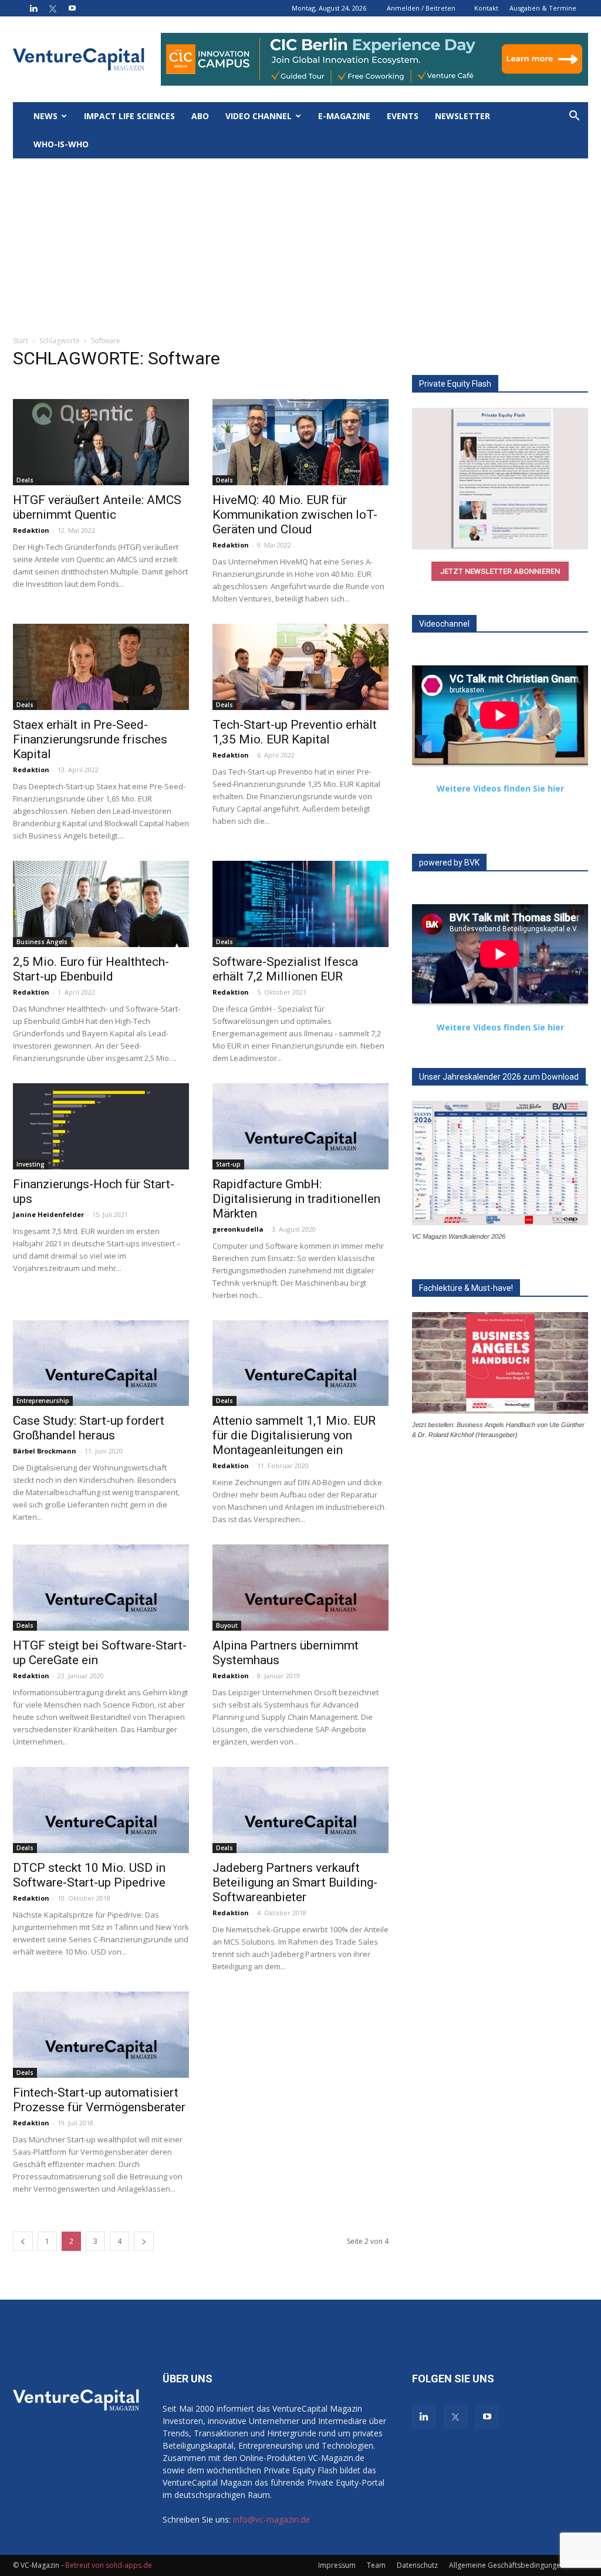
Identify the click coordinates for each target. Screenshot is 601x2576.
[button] (574, 117)
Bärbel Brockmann (45, 1451)
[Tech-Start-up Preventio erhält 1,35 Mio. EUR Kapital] (300, 667)
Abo (200, 116)
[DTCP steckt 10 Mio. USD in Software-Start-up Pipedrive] (101, 1810)
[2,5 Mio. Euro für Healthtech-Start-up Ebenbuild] (101, 904)
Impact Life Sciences (129, 116)
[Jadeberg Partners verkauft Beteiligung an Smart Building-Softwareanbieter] (300, 1810)
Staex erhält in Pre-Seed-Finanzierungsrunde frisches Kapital (90, 739)
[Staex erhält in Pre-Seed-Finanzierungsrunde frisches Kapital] (101, 667)
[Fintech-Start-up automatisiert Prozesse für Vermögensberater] (101, 2035)
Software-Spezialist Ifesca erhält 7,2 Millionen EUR (285, 969)
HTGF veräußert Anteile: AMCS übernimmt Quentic (97, 507)
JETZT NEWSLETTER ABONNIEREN (500, 571)
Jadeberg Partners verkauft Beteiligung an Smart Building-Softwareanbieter (295, 1882)
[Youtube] (72, 8)
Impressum (337, 2565)
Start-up (228, 1164)
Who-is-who (61, 144)
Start (21, 341)
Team (376, 2565)
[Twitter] (53, 8)
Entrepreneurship (43, 1401)
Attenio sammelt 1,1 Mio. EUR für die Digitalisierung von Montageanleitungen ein (294, 1435)
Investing (31, 1164)
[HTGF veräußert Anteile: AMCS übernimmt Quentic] (101, 442)
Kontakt (486, 8)
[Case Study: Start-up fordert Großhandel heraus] (101, 1363)
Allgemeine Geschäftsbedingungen (507, 2565)
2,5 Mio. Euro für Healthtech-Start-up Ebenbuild (91, 969)
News (45, 116)
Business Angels (42, 942)
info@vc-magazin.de (271, 2519)
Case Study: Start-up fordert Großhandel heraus (89, 1428)
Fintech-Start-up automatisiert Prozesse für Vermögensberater (99, 2100)
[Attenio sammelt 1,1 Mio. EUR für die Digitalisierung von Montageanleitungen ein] (300, 1363)
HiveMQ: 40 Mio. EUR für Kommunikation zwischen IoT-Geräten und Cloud (295, 515)
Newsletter (462, 116)
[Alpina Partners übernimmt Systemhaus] (300, 1588)
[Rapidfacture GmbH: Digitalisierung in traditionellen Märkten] (300, 1126)
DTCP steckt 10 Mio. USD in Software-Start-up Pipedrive (89, 1875)
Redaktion (31, 530)
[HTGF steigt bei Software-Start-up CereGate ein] (101, 1588)
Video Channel (259, 116)
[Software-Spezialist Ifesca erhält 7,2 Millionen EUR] (300, 904)
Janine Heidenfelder (48, 1214)
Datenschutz (417, 2565)
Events (403, 116)
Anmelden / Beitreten (421, 8)
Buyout (227, 1625)
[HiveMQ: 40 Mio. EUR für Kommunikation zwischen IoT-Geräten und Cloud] (300, 442)
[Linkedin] (33, 8)
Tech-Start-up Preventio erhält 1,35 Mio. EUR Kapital (295, 732)
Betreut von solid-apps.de (109, 2565)
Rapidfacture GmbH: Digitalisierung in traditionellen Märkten (296, 1199)
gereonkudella (238, 1229)
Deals (25, 480)
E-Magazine (344, 116)
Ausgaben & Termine (543, 8)
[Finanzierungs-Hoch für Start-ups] (101, 1126)
